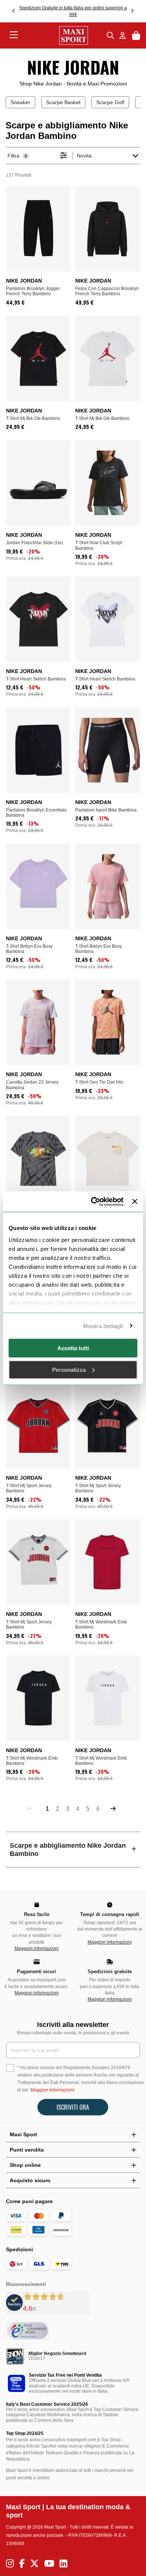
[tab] (73, 1849)
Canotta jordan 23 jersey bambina (32, 1085)
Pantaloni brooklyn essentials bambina (36, 813)
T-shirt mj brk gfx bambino (33, 418)
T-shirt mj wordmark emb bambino (101, 1625)
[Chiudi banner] (135, 1202)
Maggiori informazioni (37, 1949)
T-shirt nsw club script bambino (99, 545)
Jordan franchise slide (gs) (34, 543)
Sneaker (20, 102)
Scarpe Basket (63, 102)
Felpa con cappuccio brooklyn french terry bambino (107, 291)
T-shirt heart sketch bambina (36, 679)
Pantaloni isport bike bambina (106, 810)
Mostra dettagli (103, 1326)
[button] (14, 11)
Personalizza (69, 1369)
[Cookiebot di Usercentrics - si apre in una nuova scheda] (93, 1202)
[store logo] (63, 35)
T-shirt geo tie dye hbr (99, 1082)
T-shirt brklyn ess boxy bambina (29, 949)
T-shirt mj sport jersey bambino (29, 1488)
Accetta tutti (73, 1348)
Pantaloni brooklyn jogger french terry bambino (33, 291)
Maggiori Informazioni (52, 2090)
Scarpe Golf (110, 102)
